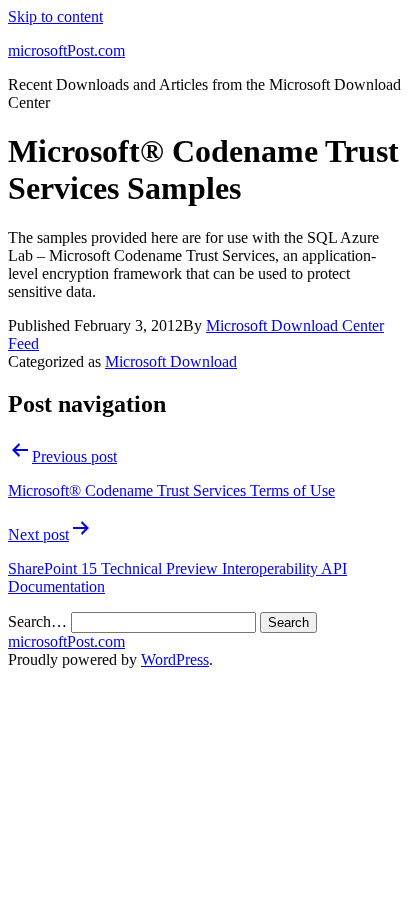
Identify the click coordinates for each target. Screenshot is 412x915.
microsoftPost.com (66, 50)
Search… (37, 621)
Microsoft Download (171, 361)
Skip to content (55, 16)
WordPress (175, 659)
